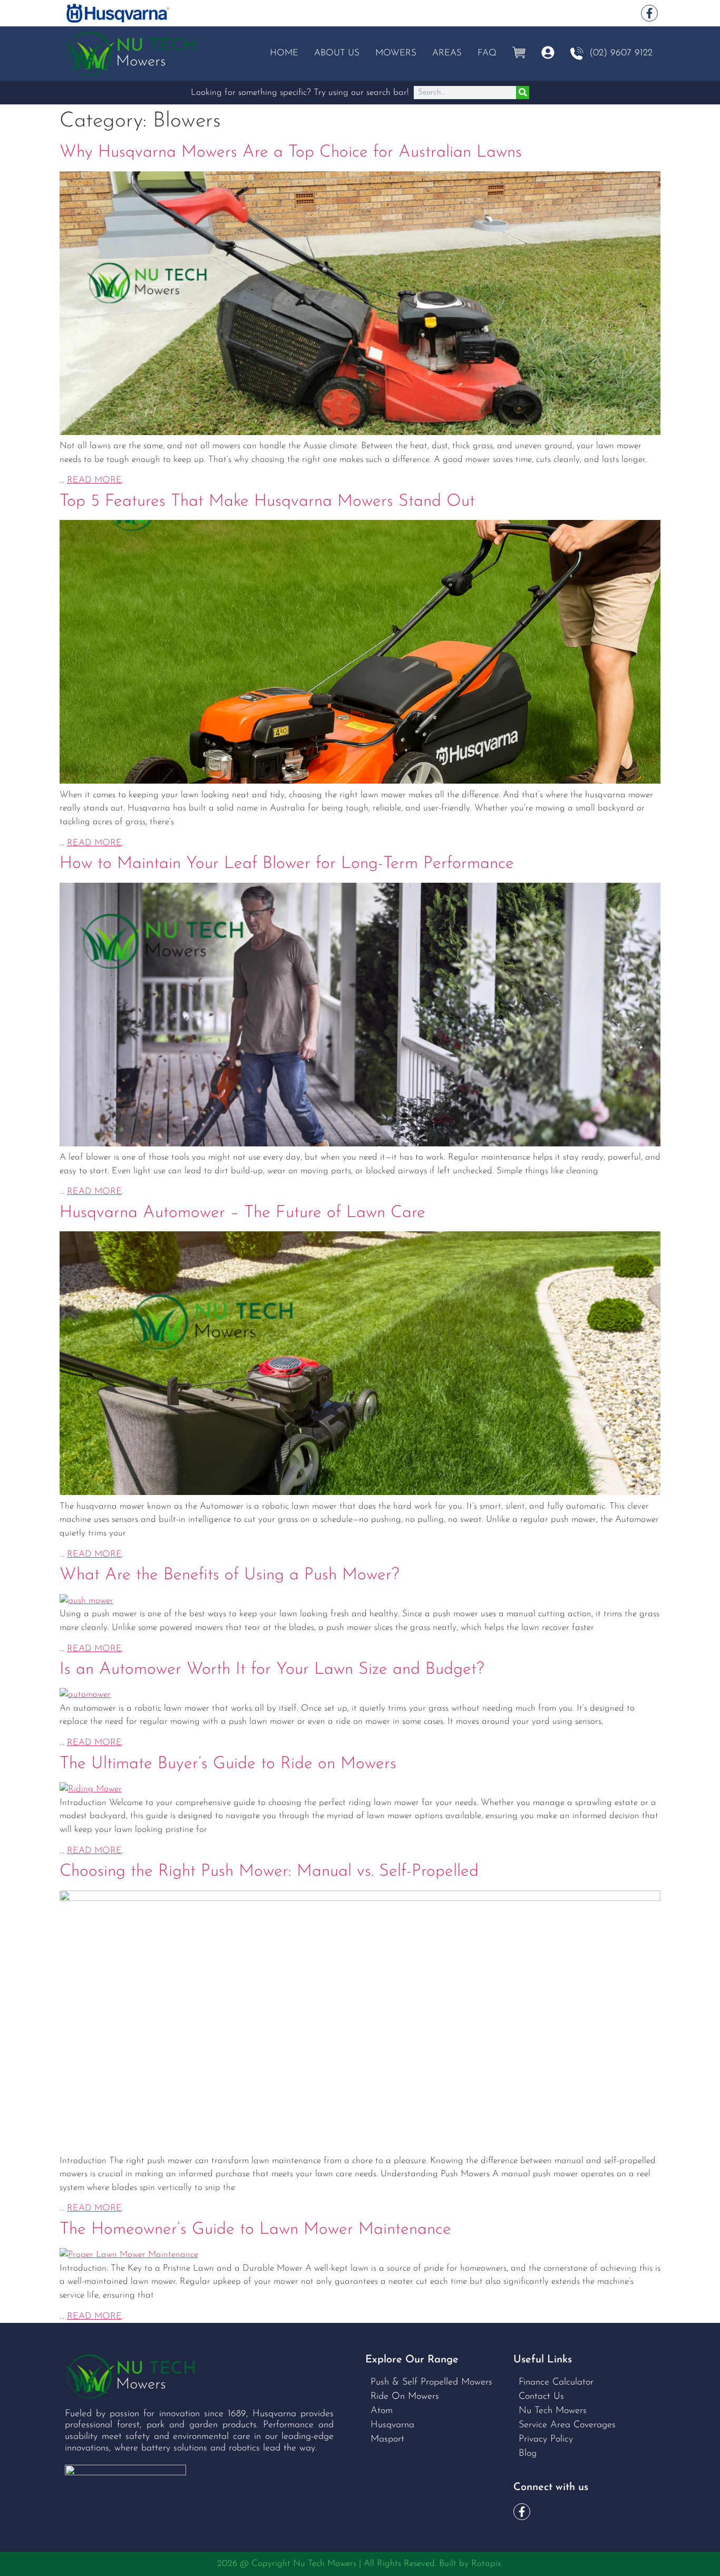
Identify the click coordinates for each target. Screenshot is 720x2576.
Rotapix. (487, 2564)
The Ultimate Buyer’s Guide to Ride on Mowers (228, 1764)
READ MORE (94, 480)
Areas (447, 53)
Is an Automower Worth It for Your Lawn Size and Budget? (272, 1670)
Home (284, 53)
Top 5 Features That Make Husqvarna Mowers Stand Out (267, 501)
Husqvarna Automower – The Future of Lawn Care (242, 1213)
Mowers (396, 53)
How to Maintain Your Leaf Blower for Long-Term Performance (287, 864)
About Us (337, 53)
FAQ (487, 53)
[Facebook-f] (649, 13)
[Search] (523, 93)
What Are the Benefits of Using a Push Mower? (230, 1575)
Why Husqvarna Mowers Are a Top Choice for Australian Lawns (291, 152)
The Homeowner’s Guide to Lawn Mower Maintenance (255, 2230)
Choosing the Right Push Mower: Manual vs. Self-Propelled (269, 1871)
